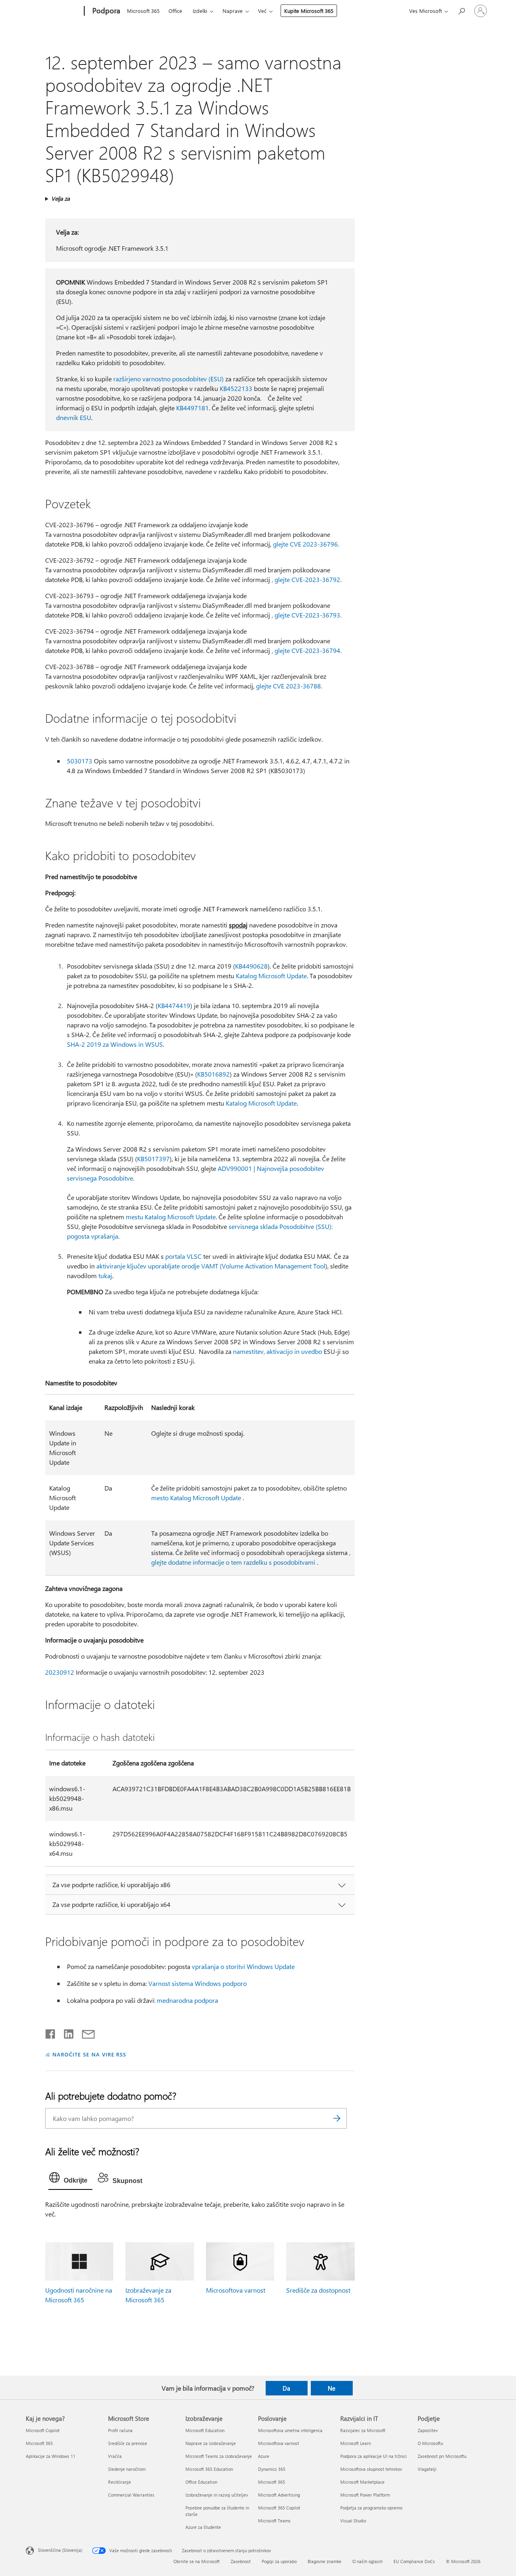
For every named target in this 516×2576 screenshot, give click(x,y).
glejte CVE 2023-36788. (289, 686)
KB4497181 (192, 408)
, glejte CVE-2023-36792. (307, 579)
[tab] (70, 2179)
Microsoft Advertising (279, 2495)
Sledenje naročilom (127, 2469)
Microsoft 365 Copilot (279, 2508)
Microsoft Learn (356, 2443)
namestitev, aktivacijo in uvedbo (278, 1351)
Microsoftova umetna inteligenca (290, 2430)
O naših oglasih (367, 2561)
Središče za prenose (128, 2443)
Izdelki (200, 11)
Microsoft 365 (143, 11)
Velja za (60, 199)
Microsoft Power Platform (365, 2495)
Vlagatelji (427, 2469)
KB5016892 (213, 1074)
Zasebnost (241, 2561)
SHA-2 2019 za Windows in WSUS (115, 1044)
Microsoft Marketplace (362, 2482)
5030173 (80, 761)
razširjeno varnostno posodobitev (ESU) (169, 379)
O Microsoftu (430, 2443)
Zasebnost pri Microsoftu (442, 2456)
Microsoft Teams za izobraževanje (219, 2456)
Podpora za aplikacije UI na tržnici (373, 2456)
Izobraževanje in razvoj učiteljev (217, 2495)
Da (286, 2388)
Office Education (201, 2482)
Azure (264, 2456)
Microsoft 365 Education (209, 2469)
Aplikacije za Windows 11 (51, 2456)
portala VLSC (183, 1256)
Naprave (233, 11)
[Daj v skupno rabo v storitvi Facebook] (51, 2032)
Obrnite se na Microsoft (197, 2561)
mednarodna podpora (187, 2000)
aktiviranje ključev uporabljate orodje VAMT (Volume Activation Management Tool (211, 1266)
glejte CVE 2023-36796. (306, 544)
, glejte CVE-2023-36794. (307, 650)
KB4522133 (236, 388)
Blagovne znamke (325, 2561)
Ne (332, 2388)
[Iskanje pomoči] (461, 10)
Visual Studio (353, 2521)
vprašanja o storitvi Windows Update (243, 1966)
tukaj (105, 1276)
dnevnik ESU (74, 417)
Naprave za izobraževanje (211, 2443)
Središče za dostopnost (318, 2290)
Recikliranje (120, 2482)
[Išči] (337, 2118)
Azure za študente (203, 2527)
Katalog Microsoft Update (271, 976)
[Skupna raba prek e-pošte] (85, 2032)
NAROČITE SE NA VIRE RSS (89, 2054)
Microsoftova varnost (236, 2290)
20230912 (60, 1672)
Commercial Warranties (131, 2495)
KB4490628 (251, 966)
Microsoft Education (205, 2430)
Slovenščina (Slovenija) (60, 2550)
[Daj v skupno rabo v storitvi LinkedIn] (66, 2032)
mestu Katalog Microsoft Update (171, 1217)
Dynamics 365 (272, 2469)
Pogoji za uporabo (279, 2561)
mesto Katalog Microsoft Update (196, 1498)
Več (262, 11)
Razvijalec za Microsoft (363, 2430)
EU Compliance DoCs (414, 2561)
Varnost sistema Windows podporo (198, 1983)
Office (175, 11)
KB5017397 (153, 1159)
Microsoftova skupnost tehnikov (371, 2469)
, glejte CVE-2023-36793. (307, 615)
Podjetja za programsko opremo (371, 2508)
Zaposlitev (428, 2430)
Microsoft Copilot (43, 2430)
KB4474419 (174, 1005)
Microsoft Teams (274, 2521)
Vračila (115, 2456)
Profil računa (120, 2430)
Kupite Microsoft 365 (309, 11)
